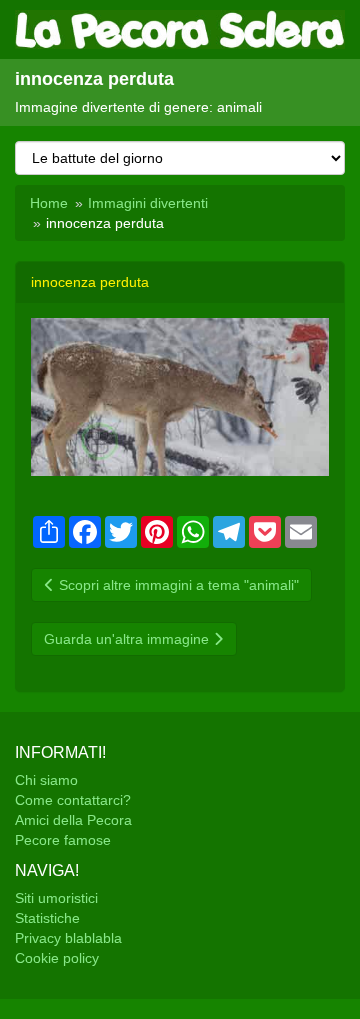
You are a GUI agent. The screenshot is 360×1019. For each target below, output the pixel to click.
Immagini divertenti (148, 203)
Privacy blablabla (68, 938)
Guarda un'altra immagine (128, 639)
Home (49, 203)
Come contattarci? (73, 800)
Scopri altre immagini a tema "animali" (177, 585)
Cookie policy (57, 958)
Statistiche (47, 918)
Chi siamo (46, 780)
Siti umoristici (56, 898)
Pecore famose (63, 840)
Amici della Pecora (73, 820)
